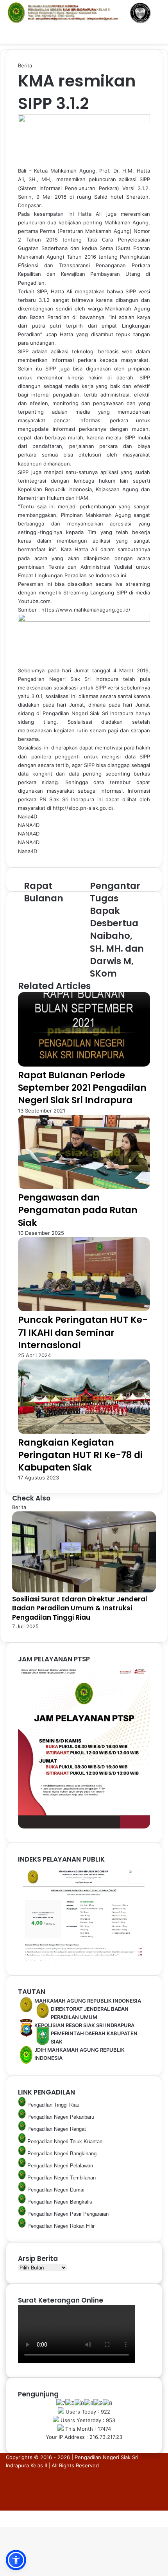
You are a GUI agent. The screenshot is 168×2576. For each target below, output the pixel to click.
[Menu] (10, 34)
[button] (16, 2560)
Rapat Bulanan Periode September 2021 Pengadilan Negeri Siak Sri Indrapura (82, 1088)
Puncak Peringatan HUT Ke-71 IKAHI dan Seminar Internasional (83, 1332)
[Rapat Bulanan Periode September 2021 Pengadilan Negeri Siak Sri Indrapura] (84, 1065)
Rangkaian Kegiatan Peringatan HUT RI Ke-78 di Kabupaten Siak (80, 1455)
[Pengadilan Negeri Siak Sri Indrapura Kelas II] (84, 13)
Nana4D (28, 816)
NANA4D (29, 825)
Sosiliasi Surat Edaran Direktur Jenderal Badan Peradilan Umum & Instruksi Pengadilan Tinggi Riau (80, 1608)
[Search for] (158, 34)
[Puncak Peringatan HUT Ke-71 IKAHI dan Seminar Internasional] (84, 1309)
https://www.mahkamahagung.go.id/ (86, 610)
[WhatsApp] (4, 2514)
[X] (2, 2514)
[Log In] (145, 34)
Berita (25, 65)
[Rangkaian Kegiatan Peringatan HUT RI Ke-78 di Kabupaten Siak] (84, 1432)
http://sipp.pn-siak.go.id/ (83, 808)
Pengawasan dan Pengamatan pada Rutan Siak (78, 1210)
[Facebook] (1, 2514)
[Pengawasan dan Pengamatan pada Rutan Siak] (84, 1187)
